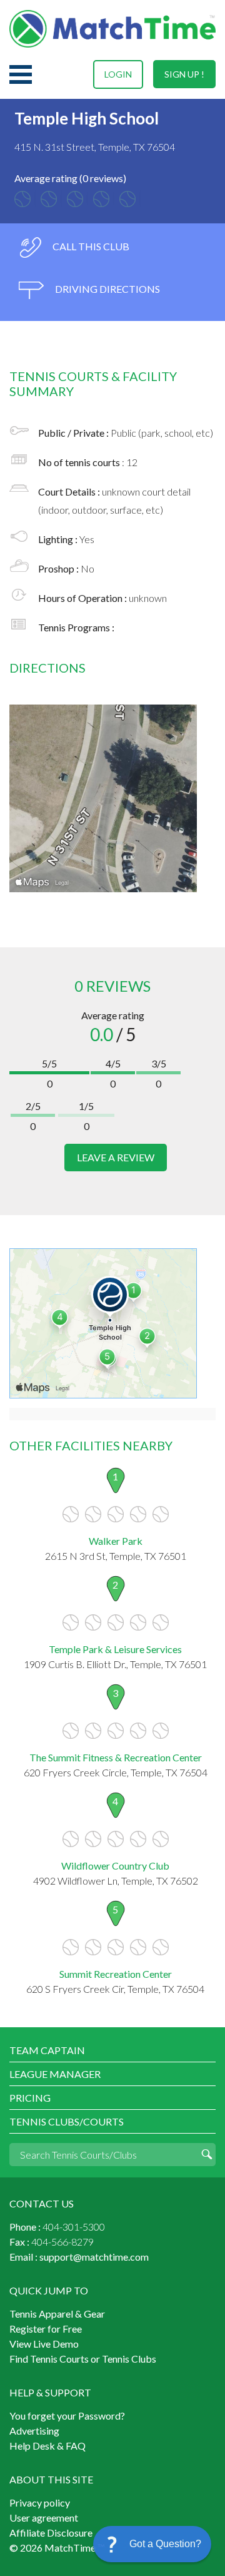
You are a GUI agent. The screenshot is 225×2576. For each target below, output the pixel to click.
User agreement (44, 2517)
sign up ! (184, 74)
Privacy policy (40, 2502)
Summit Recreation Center (116, 1974)
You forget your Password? (67, 2416)
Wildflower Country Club (115, 1866)
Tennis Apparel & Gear (57, 2314)
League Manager (55, 2074)
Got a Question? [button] (165, 2544)
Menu (21, 74)
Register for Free (46, 2329)
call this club (90, 246)
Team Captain (47, 2050)
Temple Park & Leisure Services (115, 1649)
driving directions (107, 289)
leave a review (116, 1157)
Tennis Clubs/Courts (67, 2121)
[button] (152, 2544)
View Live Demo (44, 2344)
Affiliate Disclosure (51, 2533)
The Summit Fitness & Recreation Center (116, 1757)
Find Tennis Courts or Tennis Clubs (83, 2359)
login (118, 74)
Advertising (34, 2431)
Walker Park (116, 1541)
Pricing (30, 2098)
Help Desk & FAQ (47, 2446)
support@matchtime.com (94, 2257)
